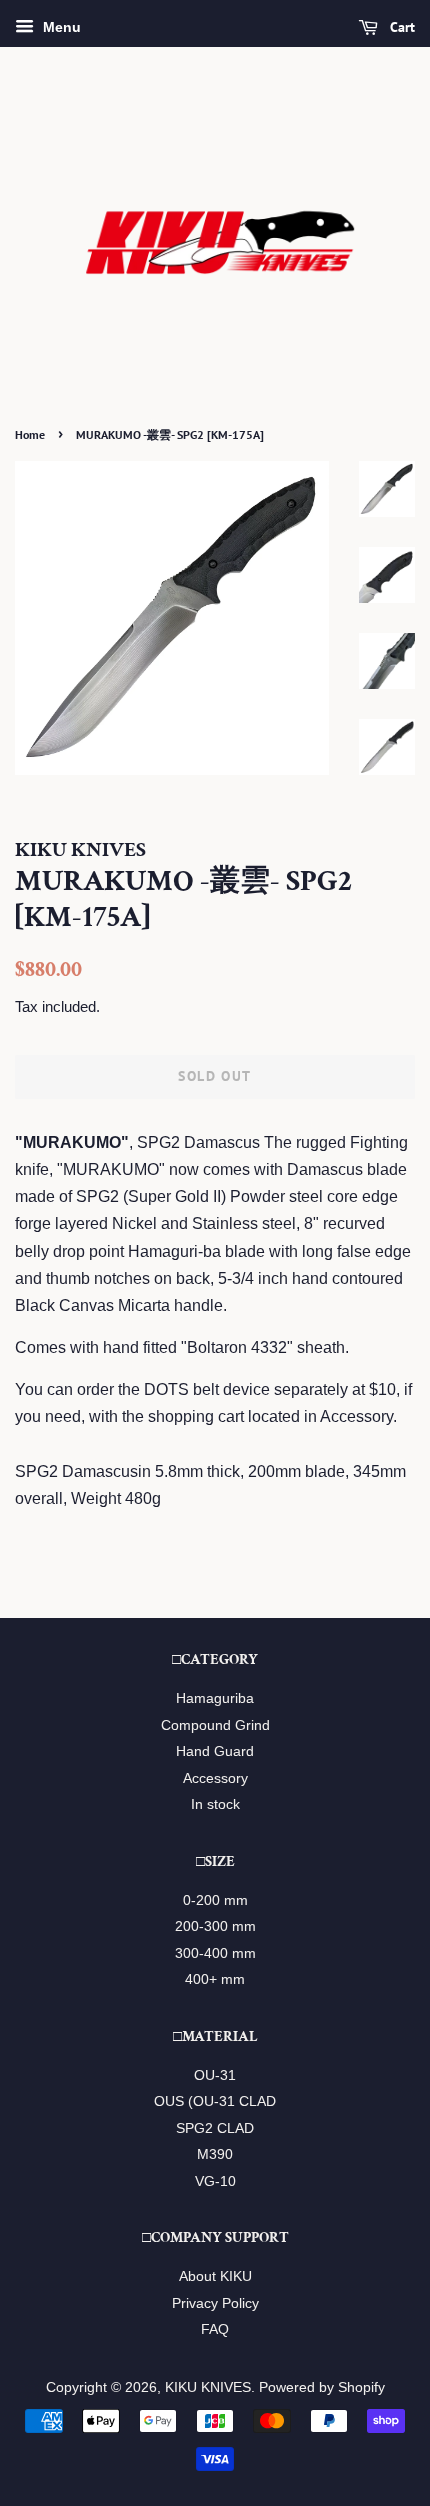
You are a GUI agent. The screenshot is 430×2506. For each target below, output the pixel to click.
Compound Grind (215, 1725)
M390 (215, 2154)
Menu (60, 27)
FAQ (215, 2329)
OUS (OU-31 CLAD (215, 2101)
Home (30, 434)
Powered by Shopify (322, 2387)
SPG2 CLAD (215, 2128)
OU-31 (215, 2075)
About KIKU (215, 2276)
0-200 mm (215, 1900)
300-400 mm (215, 1953)
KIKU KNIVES (208, 2387)
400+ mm (215, 1979)
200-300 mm (215, 1926)
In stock (215, 1804)
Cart (400, 27)
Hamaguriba (215, 1698)
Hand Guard (215, 1751)
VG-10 (215, 2181)
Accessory (215, 1778)
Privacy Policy (215, 2303)
